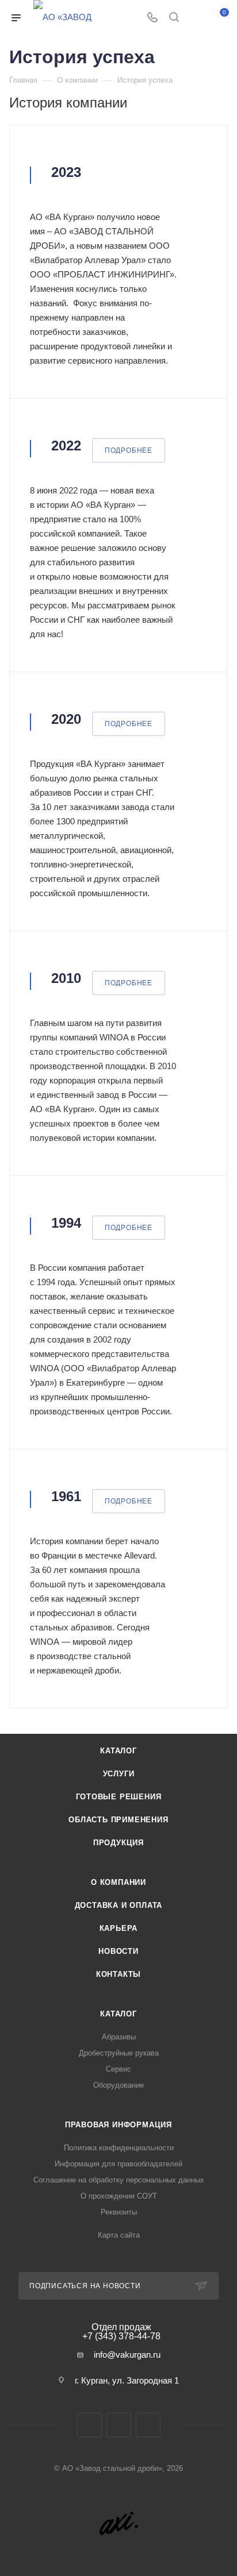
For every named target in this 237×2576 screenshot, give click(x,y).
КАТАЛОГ (118, 1751)
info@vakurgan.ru (127, 2355)
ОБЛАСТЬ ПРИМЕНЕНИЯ (118, 1820)
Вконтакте (89, 2425)
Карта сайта (119, 2235)
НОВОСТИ (118, 1951)
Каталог (118, 2014)
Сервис (118, 2069)
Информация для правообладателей (118, 2164)
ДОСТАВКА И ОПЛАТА (119, 1905)
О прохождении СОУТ (119, 2196)
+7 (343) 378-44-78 (121, 2332)
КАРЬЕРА (119, 1928)
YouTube (148, 2425)
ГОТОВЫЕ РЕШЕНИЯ (119, 1797)
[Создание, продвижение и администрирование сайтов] (119, 2525)
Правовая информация (118, 2125)
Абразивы (119, 2037)
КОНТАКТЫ (118, 1974)
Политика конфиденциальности (119, 2148)
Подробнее (129, 450)
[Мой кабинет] (196, 18)
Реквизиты (119, 2212)
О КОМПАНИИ (118, 1882)
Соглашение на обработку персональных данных (119, 2180)
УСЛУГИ (119, 1774)
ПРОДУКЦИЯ (118, 1843)
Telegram (119, 2425)
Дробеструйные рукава (119, 2053)
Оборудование (118, 2085)
